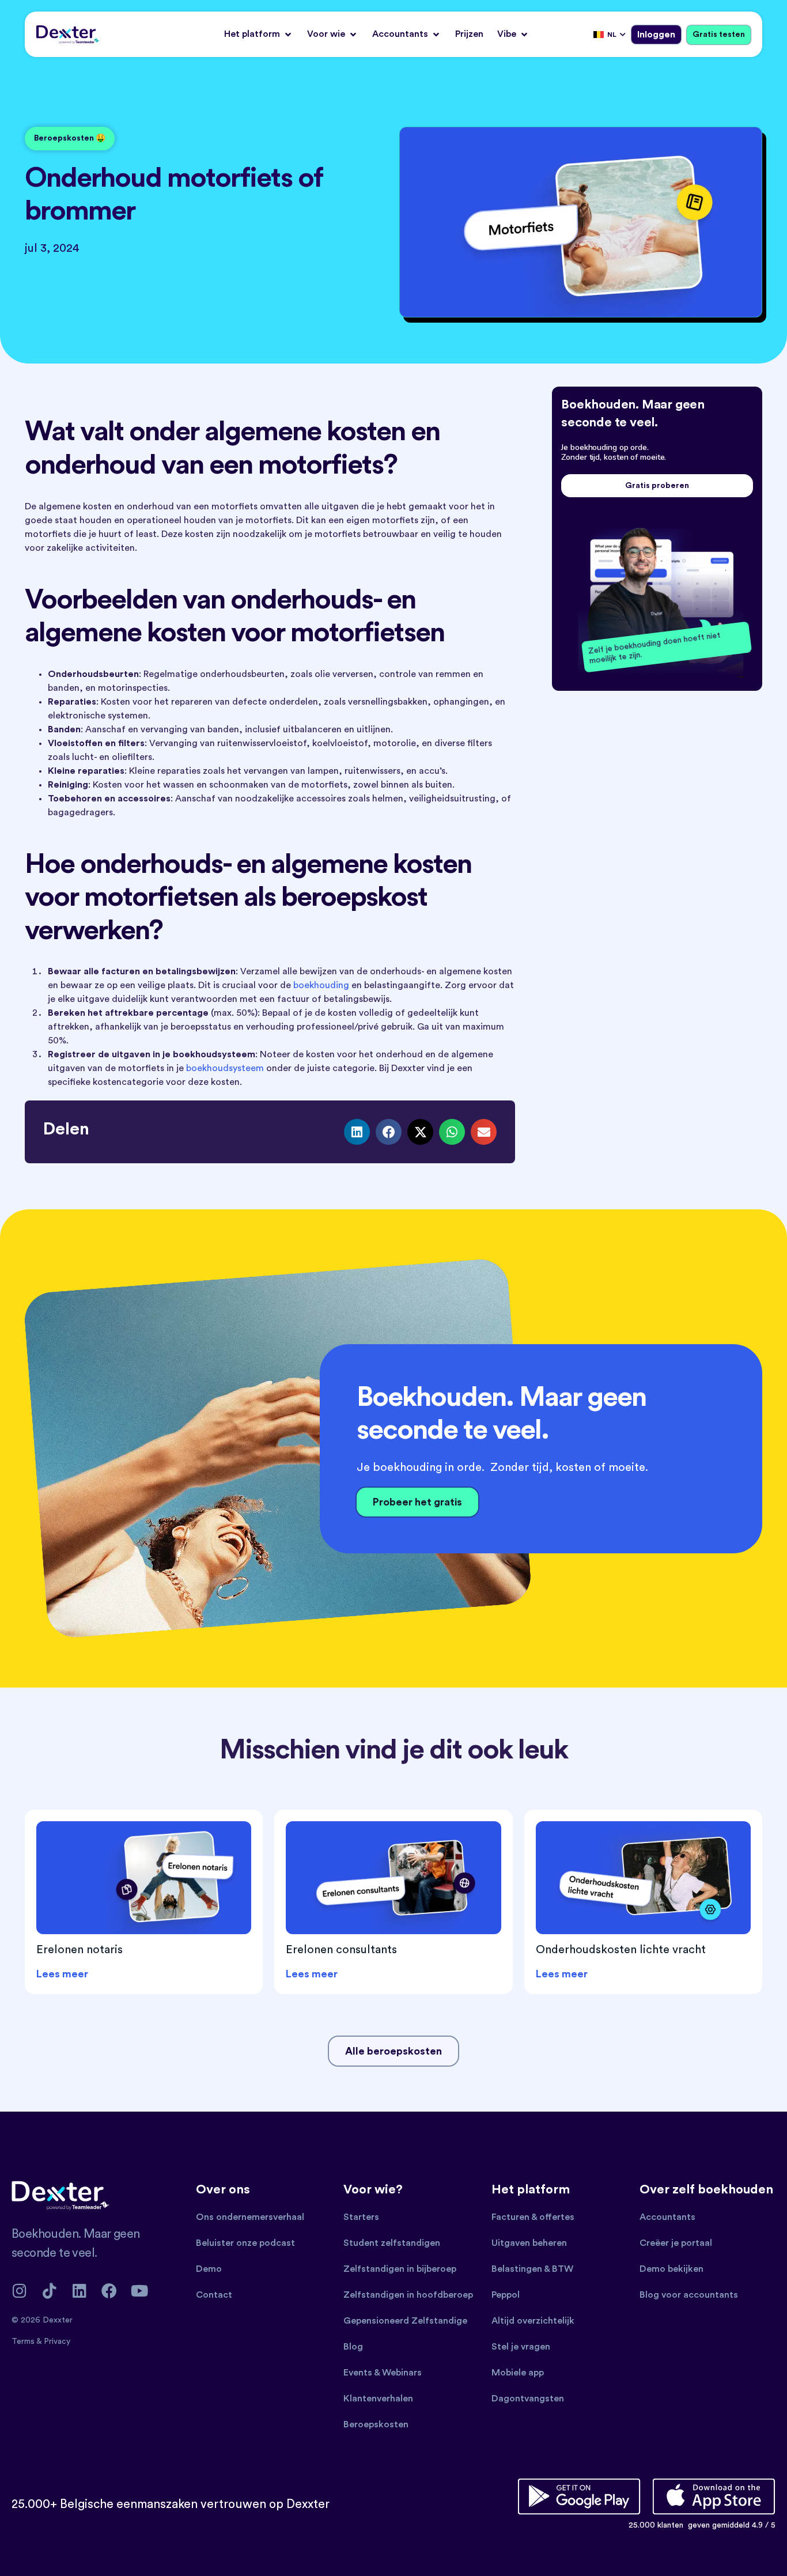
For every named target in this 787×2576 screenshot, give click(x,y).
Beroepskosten (376, 2424)
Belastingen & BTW (532, 2269)
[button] (259, 34)
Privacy (57, 2342)
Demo (209, 2269)
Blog (353, 2347)
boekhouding (321, 985)
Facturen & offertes (533, 2217)
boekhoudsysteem (225, 1068)
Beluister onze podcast (245, 2243)
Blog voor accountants (689, 2295)
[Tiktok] (49, 2291)
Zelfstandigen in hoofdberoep (408, 2295)
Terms (24, 2342)
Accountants (667, 2217)
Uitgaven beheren (529, 2243)
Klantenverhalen (378, 2399)
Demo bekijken (671, 2269)
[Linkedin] (79, 2291)
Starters (361, 2217)
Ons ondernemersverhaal (250, 2217)
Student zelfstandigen (392, 2243)
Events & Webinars (383, 2373)
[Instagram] (19, 2291)
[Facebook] (109, 2291)
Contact (214, 2295)
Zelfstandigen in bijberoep (400, 2269)
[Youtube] (139, 2291)
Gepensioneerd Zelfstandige (405, 2321)
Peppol (506, 2295)
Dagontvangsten (528, 2399)
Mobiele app (518, 2373)
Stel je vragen (521, 2347)
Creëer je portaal (676, 2243)
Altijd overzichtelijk (533, 2321)
